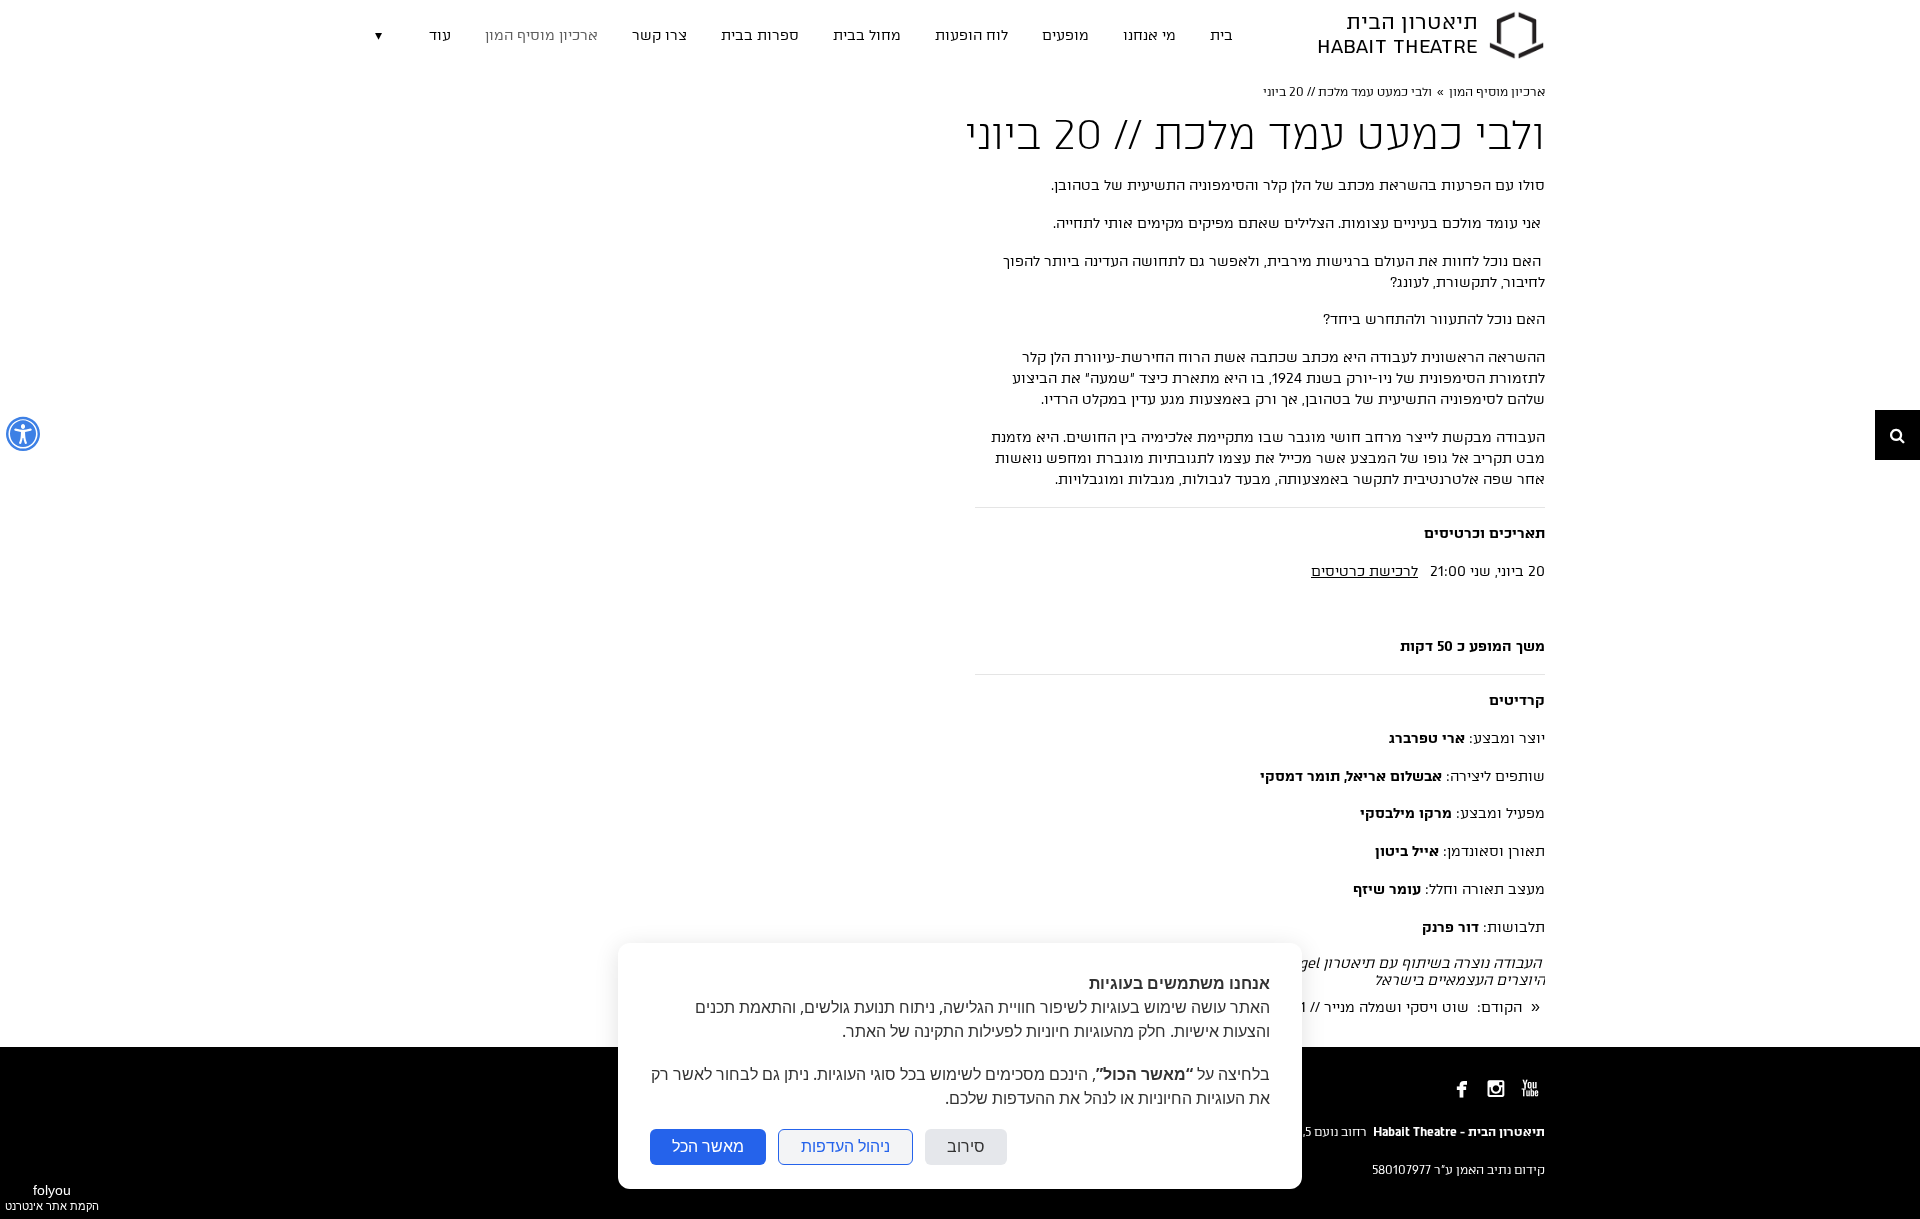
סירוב (966, 1146)
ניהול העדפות (845, 1146)
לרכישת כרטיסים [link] (1364, 571)
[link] (1516, 35)
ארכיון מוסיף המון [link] (1497, 92)
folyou (52, 1197)
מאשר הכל (708, 1146)
